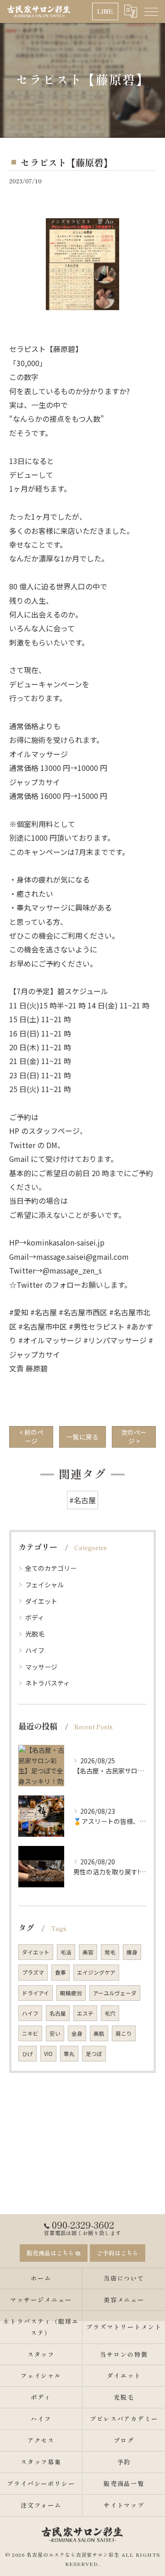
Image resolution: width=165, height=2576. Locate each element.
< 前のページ (31, 1436)
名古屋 (58, 2013)
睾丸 (69, 2054)
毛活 (66, 1952)
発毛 (110, 1952)
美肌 (99, 2033)
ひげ (27, 2054)
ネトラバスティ (47, 1683)
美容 (88, 1952)
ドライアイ (36, 1993)
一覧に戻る (82, 1437)
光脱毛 (35, 1634)
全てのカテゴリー (51, 1568)
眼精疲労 (71, 1993)
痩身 (132, 1952)
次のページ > (134, 1436)
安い (55, 2033)
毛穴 (110, 2013)
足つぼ (94, 2054)
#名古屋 (82, 1500)
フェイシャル (44, 1585)
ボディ (35, 1617)
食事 (60, 1972)
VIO (48, 2054)
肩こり (124, 2033)
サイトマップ (124, 2505)
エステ (85, 2013)
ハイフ (35, 1650)
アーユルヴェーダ (115, 1993)
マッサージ (41, 1667)
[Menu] (151, 11)
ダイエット (41, 1601)
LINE (105, 11)
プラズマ (33, 1972)
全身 (77, 2033)
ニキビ (30, 2033)
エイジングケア (96, 1972)
